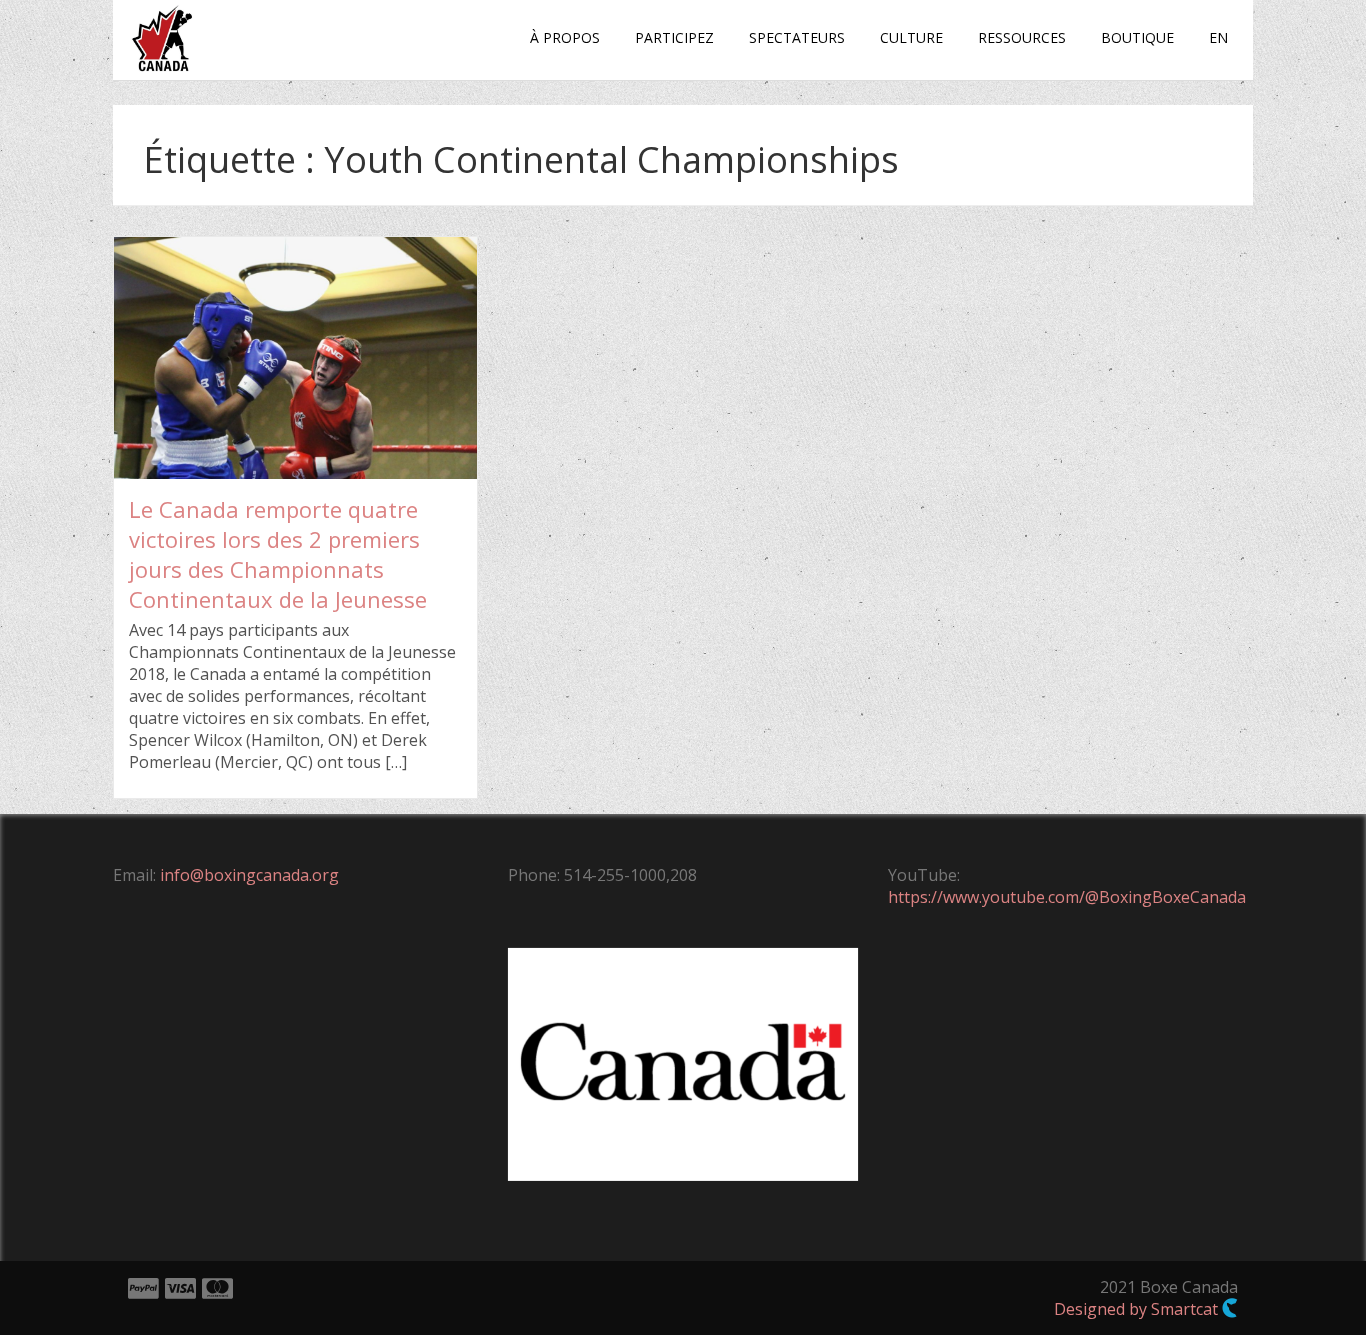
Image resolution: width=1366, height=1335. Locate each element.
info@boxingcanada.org (249, 875)
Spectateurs (797, 37)
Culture (911, 37)
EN (1218, 37)
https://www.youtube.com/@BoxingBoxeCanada (1067, 897)
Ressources (1022, 37)
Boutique (1137, 37)
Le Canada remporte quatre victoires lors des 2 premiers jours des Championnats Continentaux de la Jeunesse (278, 554)
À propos (565, 37)
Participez (674, 37)
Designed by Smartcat (1138, 1309)
